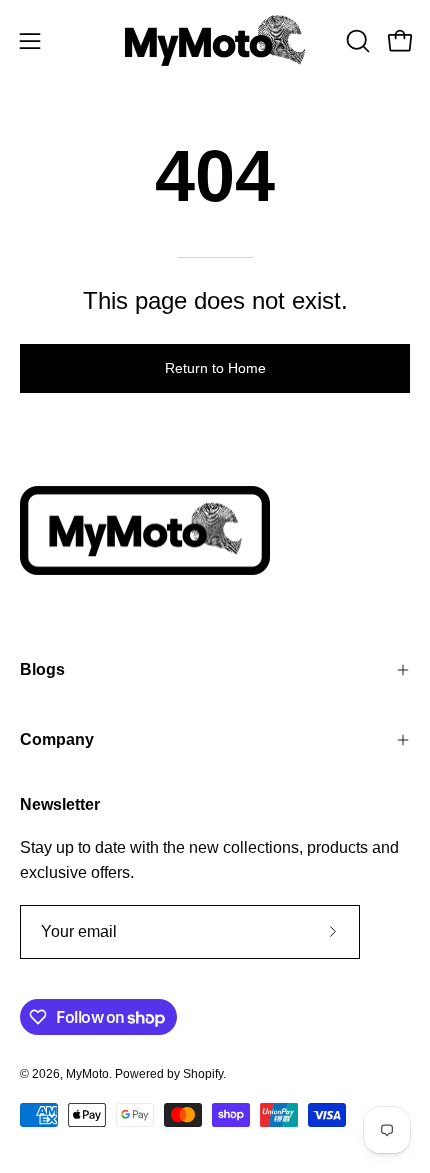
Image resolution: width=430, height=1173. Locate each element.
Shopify (203, 1074)
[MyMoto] (215, 40)
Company (57, 739)
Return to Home (215, 368)
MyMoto (87, 1074)
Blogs (42, 669)
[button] (356, 41)
